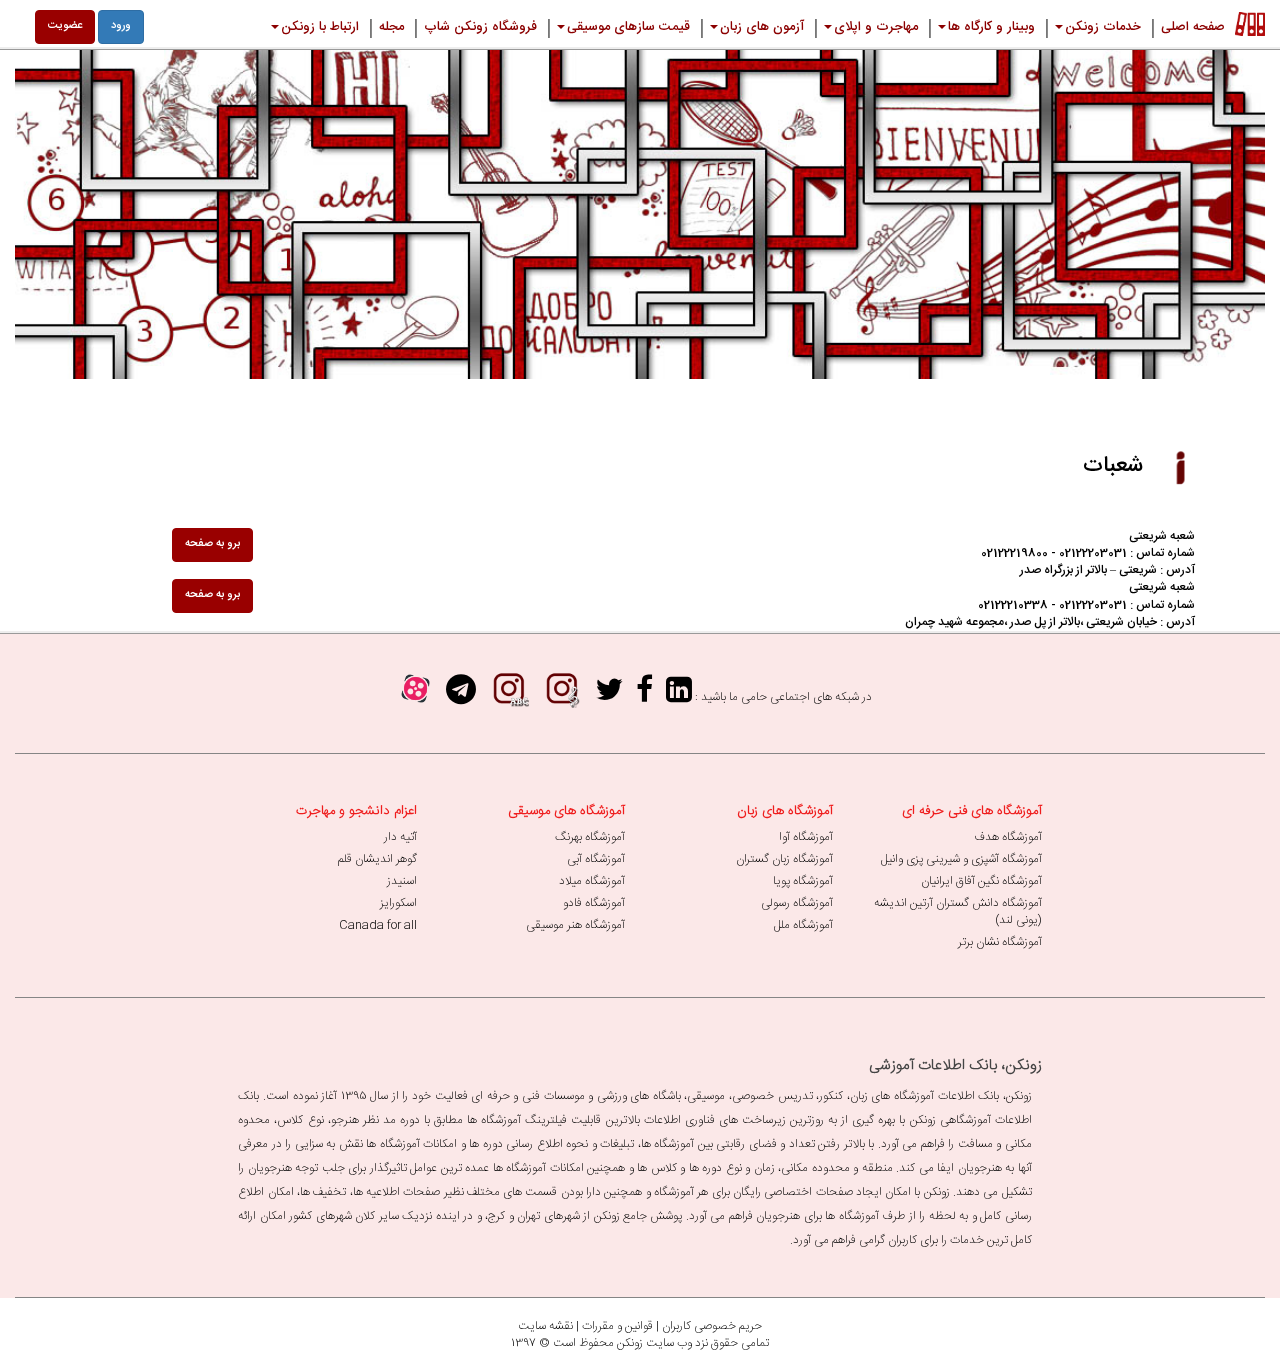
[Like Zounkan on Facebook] (644, 696)
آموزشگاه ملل (803, 925)
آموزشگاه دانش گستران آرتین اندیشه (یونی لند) (958, 911)
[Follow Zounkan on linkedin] (679, 696)
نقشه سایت (545, 1326)
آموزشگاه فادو (594, 903)
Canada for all (378, 925)
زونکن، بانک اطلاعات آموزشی (955, 1065)
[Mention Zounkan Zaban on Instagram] (509, 696)
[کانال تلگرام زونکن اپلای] (461, 696)
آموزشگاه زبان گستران (784, 859)
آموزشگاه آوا (806, 837)
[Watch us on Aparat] (415, 696)
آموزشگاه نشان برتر (1000, 942)
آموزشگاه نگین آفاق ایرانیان (981, 881)
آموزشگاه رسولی (797, 903)
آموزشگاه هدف (1008, 837)
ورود (121, 26)
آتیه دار (400, 837)
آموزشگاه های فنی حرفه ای (972, 811)
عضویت (65, 26)
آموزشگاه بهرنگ (590, 837)
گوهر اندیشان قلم (377, 859)
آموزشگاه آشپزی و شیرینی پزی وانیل (961, 859)
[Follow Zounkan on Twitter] (609, 696)
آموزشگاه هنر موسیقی (575, 925)
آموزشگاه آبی (596, 859)
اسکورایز (398, 903)
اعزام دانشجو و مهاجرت (356, 811)
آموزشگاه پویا (803, 881)
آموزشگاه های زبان (785, 811)
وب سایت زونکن (654, 1343)
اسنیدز (402, 881)
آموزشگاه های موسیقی (566, 811)
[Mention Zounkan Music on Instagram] (562, 696)
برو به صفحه (212, 544)
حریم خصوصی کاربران (712, 1326)
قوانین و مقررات (617, 1326)
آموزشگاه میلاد (592, 881)
